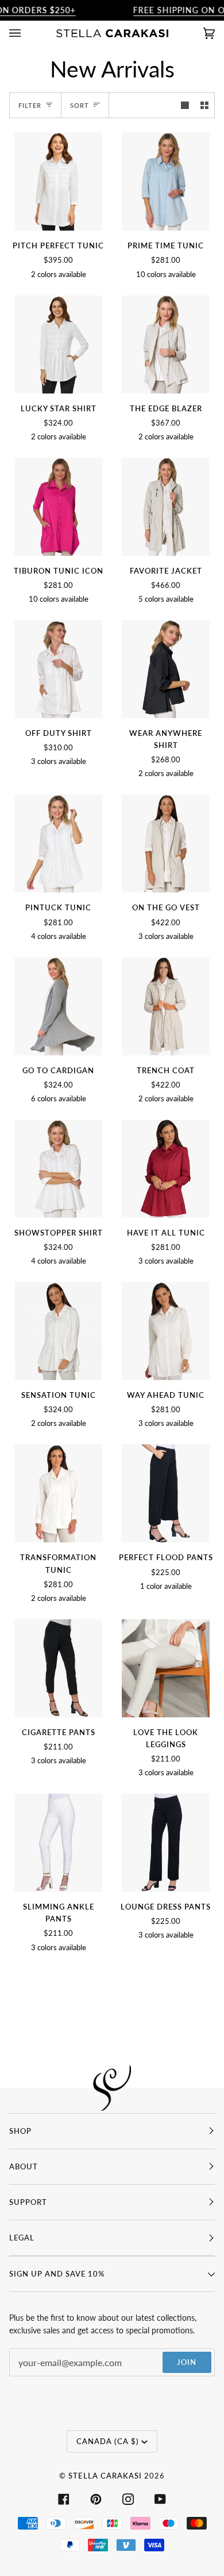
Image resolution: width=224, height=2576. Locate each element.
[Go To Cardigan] (58, 1006)
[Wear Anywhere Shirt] (165, 669)
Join (187, 2362)
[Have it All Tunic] (165, 1169)
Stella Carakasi (105, 2476)
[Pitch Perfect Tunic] (58, 182)
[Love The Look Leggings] (165, 1668)
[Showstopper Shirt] (58, 1169)
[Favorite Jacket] (165, 507)
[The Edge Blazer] (165, 344)
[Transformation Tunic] (58, 1493)
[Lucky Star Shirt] (58, 344)
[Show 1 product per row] (185, 106)
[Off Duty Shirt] (58, 669)
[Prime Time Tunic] (165, 182)
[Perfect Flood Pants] (165, 1493)
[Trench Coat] (165, 1006)
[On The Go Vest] (165, 843)
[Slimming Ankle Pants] (58, 1843)
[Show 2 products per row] (204, 106)
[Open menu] (26, 33)
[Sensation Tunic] (59, 1331)
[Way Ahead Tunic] (165, 1331)
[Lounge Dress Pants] (165, 1843)
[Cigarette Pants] (58, 1668)
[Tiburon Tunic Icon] (58, 507)
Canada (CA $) (108, 2441)
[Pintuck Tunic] (58, 843)
